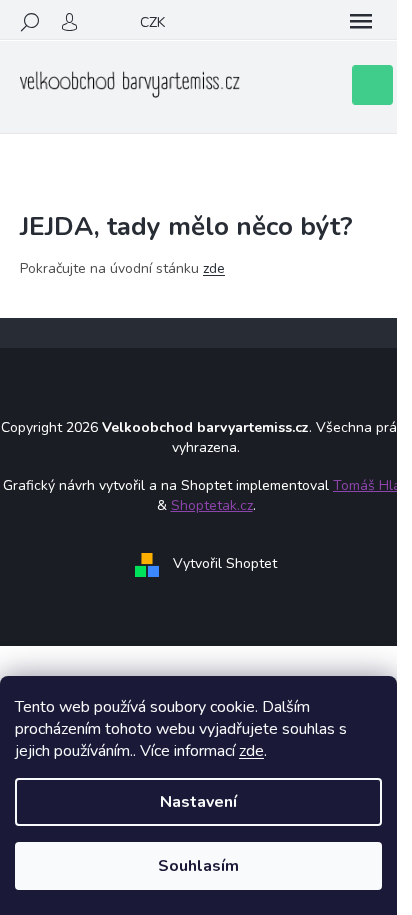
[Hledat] (30, 22)
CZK (152, 22)
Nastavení (198, 802)
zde (251, 751)
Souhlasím (198, 866)
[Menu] (361, 22)
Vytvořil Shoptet (225, 563)
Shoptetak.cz (212, 505)
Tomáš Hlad (371, 485)
